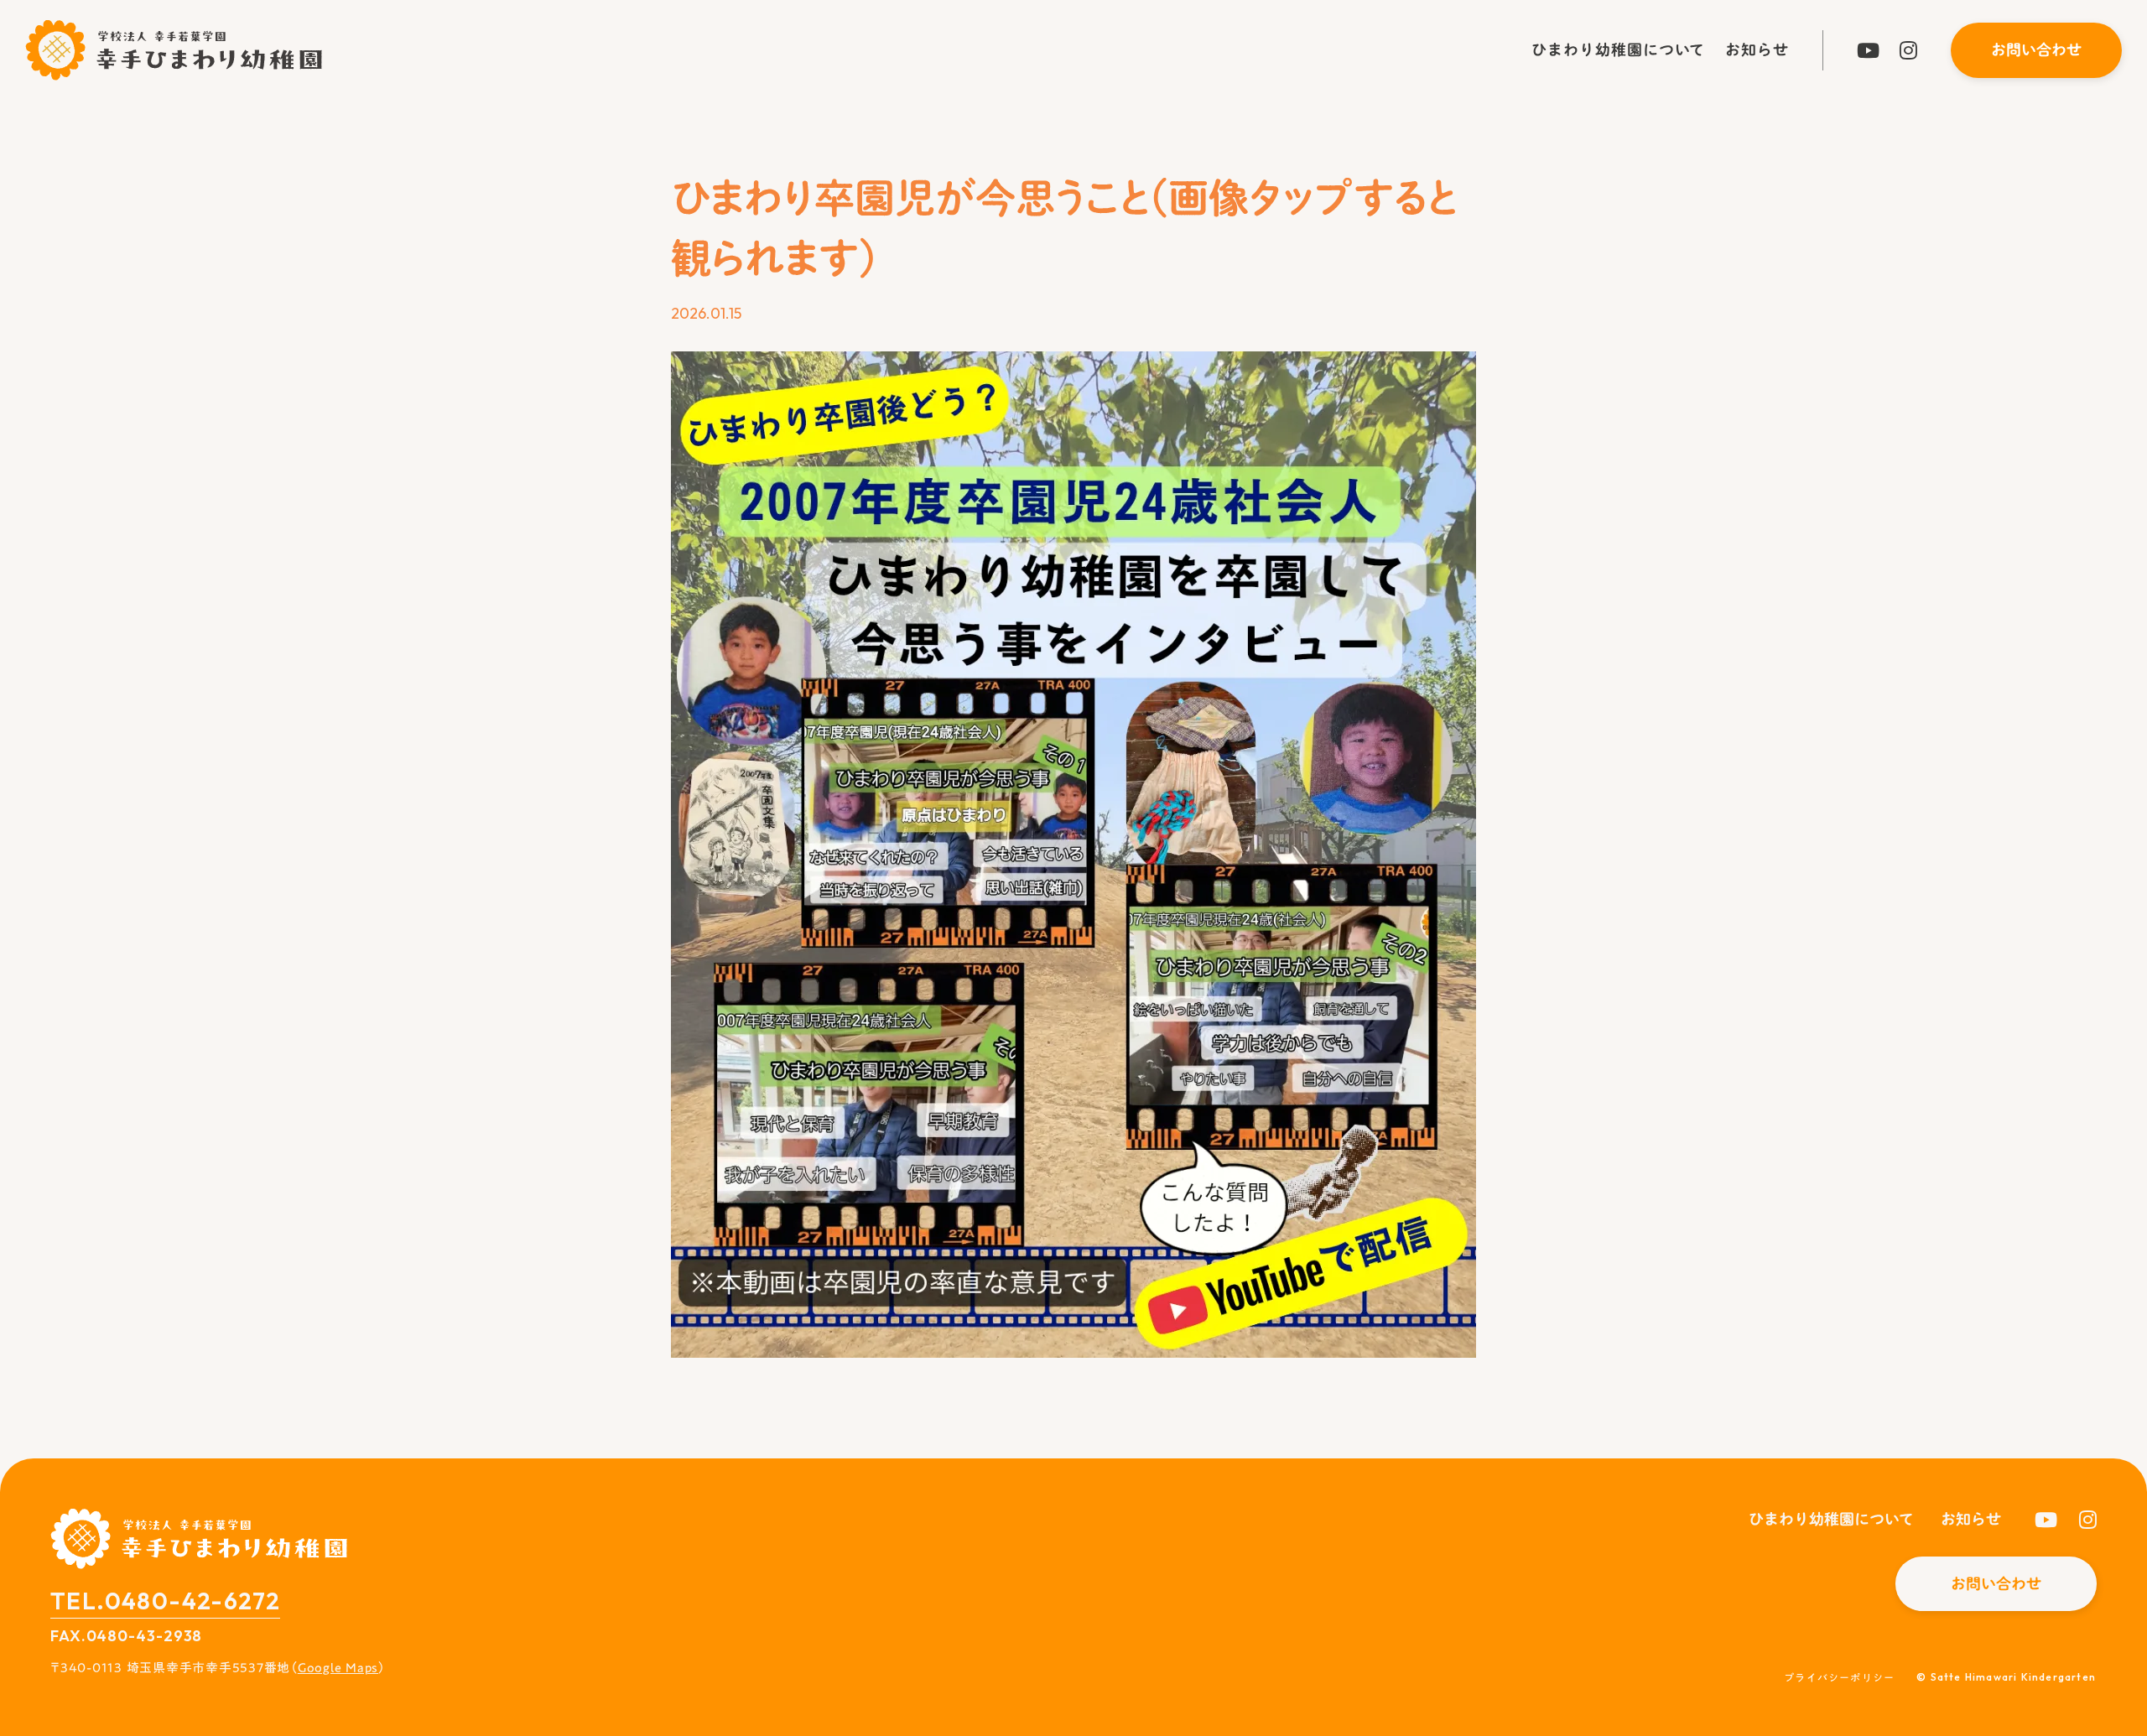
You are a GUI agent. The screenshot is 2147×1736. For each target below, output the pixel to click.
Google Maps (338, 1667)
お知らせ (1757, 49)
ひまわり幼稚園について (1618, 49)
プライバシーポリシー (1839, 1678)
